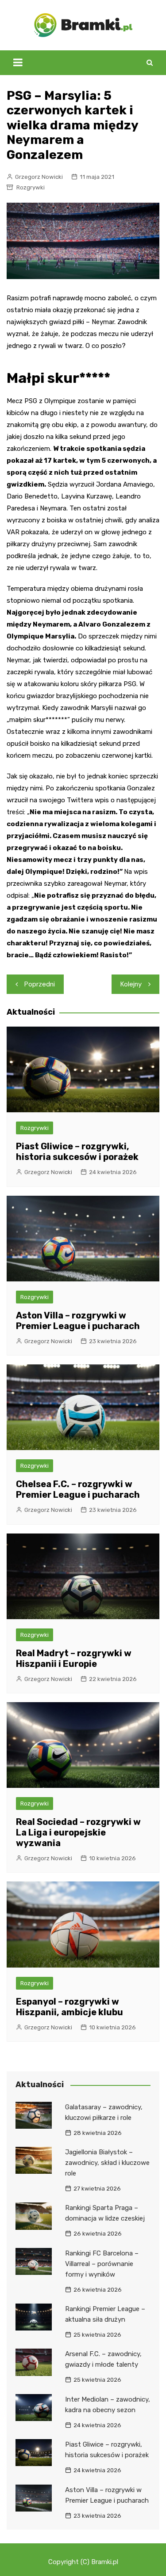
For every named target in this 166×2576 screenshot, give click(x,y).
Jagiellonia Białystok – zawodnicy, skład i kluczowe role (107, 2163)
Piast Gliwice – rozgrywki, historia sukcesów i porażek (77, 1152)
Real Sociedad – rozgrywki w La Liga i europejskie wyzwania (78, 1832)
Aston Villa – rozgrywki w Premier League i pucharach (78, 1321)
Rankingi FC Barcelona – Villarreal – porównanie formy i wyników (102, 2264)
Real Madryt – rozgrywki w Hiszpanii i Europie (74, 1658)
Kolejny (131, 984)
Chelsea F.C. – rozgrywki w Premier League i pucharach (78, 1489)
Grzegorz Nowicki (39, 177)
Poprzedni (40, 984)
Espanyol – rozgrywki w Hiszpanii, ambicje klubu (69, 2007)
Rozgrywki (31, 187)
